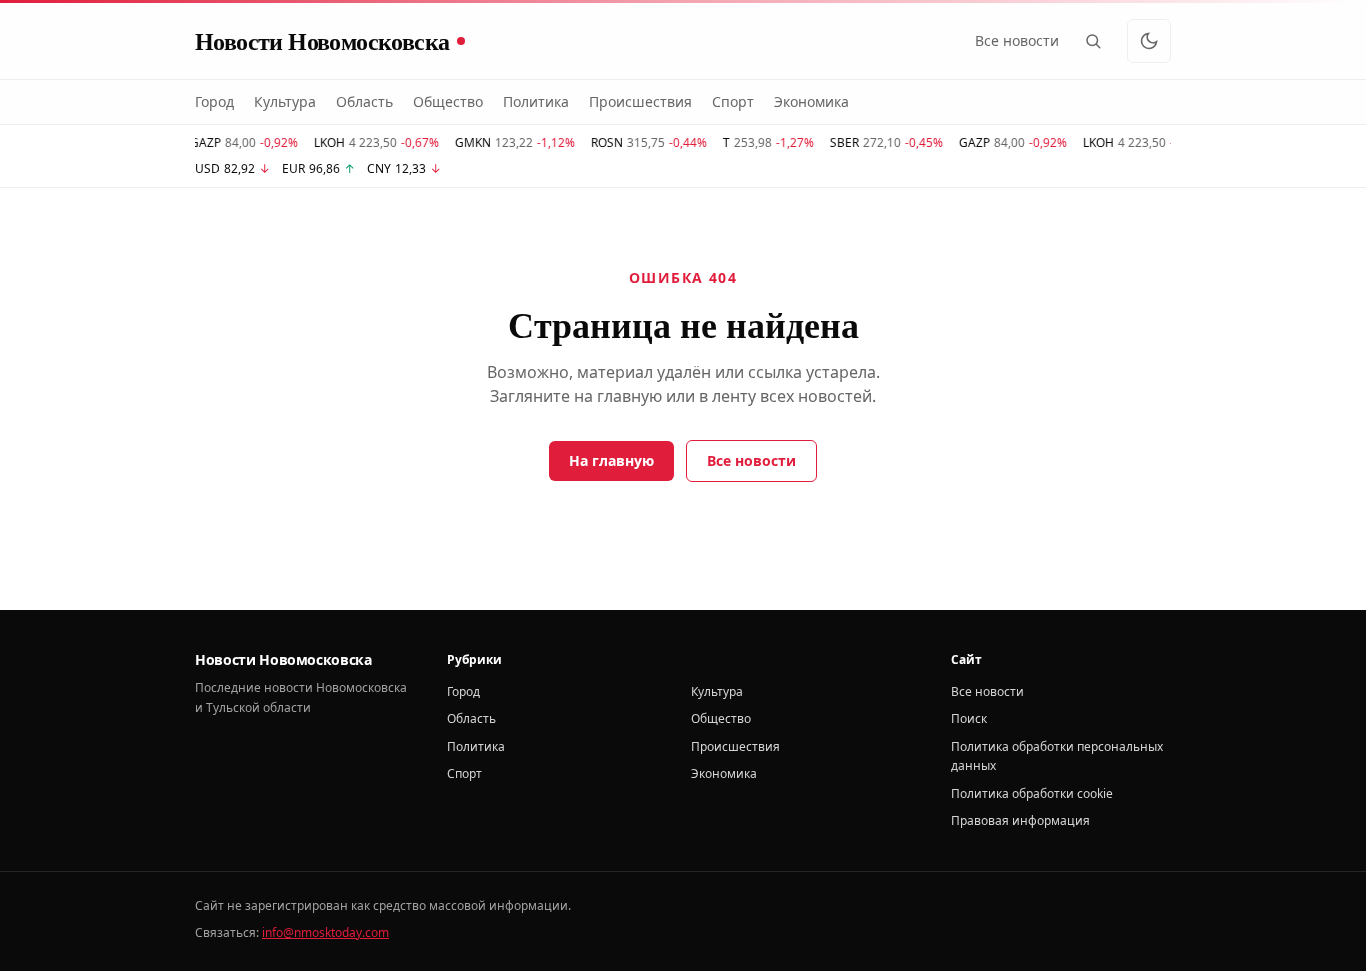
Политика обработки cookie (1032, 793)
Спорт (733, 101)
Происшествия (640, 101)
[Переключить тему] (1149, 41)
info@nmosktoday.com (325, 932)
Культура (285, 101)
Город (214, 101)
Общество (448, 101)
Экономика (811, 101)
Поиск (969, 718)
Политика (536, 101)
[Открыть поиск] (1093, 41)
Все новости (1017, 40)
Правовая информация (1020, 820)
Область (364, 101)
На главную (611, 460)
